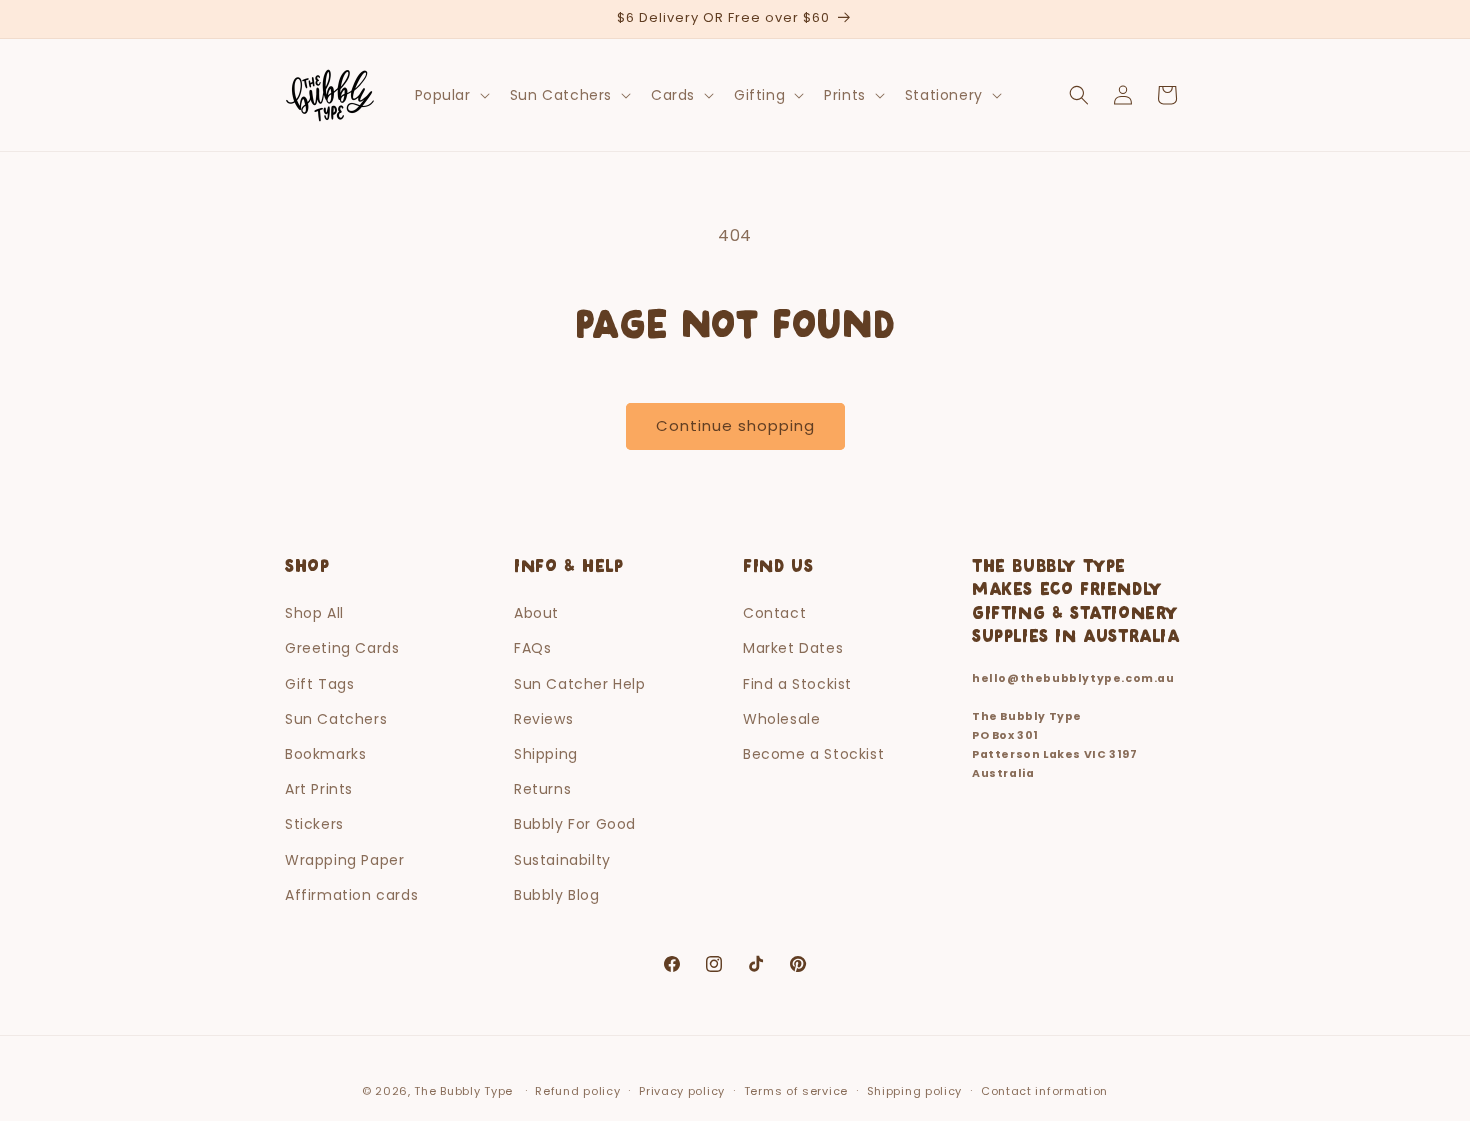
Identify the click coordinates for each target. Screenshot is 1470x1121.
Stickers (314, 824)
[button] (450, 95)
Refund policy (577, 1091)
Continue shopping (735, 425)
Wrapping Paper (344, 860)
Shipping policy (915, 1091)
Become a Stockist (813, 754)
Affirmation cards (351, 895)
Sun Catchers (336, 719)
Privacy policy (682, 1091)
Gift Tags (319, 684)
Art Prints (319, 789)
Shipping (546, 754)
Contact (774, 613)
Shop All (314, 613)
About (536, 613)
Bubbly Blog (557, 895)
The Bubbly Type (463, 1091)
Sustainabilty (562, 860)
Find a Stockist (797, 684)
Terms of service (796, 1091)
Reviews (543, 719)
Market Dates (793, 648)
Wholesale (781, 719)
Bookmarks (325, 754)
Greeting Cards (342, 648)
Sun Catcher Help (580, 684)
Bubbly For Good (575, 824)
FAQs (532, 648)
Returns (542, 789)
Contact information (1044, 1091)
